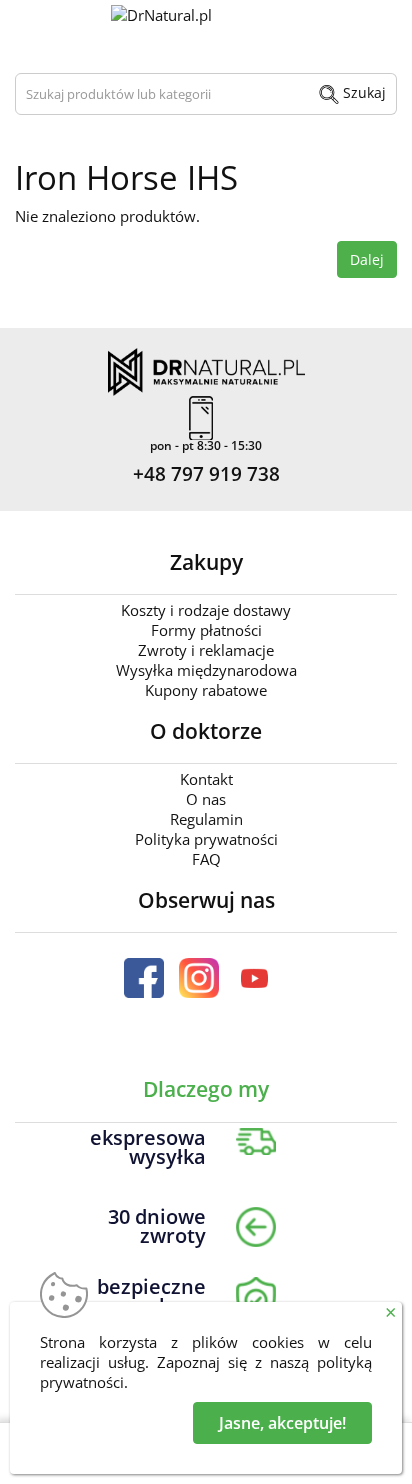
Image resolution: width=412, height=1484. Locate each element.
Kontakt (206, 779)
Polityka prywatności (206, 839)
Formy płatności (206, 630)
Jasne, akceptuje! (282, 1423)
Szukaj (362, 92)
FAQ (206, 859)
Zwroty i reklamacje (206, 650)
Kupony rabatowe (206, 690)
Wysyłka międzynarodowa (206, 670)
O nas (206, 799)
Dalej (367, 259)
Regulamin (206, 819)
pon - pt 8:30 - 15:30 (206, 446)
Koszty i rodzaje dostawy (206, 610)
